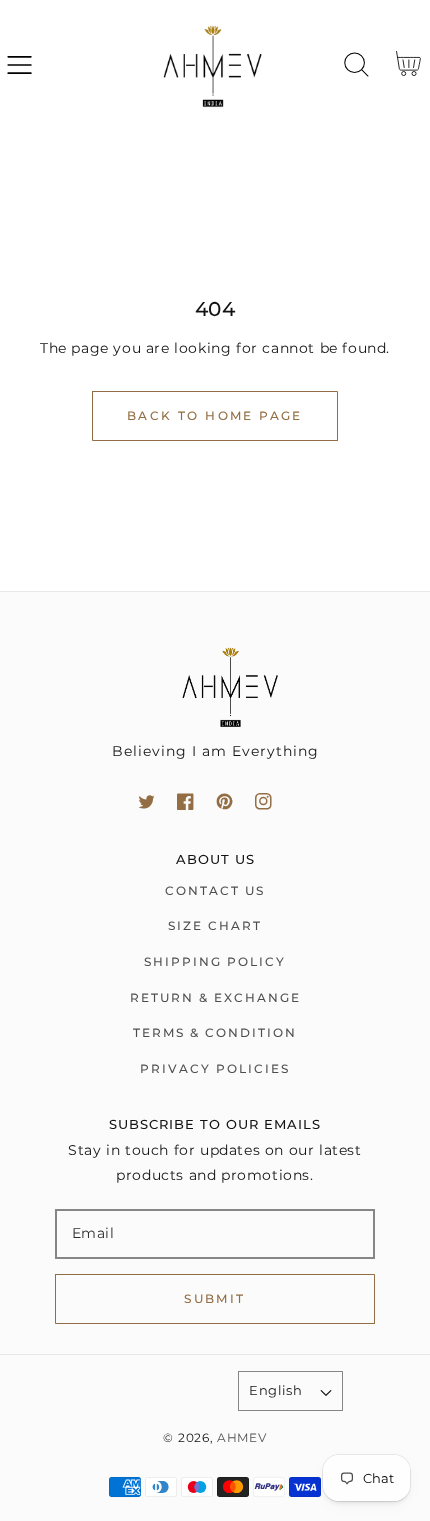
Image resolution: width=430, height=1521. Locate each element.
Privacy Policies (215, 1068)
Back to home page (215, 415)
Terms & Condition (215, 1032)
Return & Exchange (215, 997)
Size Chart (215, 925)
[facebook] (185, 801)
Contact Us (215, 890)
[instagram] (263, 801)
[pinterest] (224, 801)
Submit (214, 1298)
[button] (19, 64)
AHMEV (242, 1438)
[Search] (356, 64)
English (275, 1390)
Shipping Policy (215, 961)
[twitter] (146, 801)
